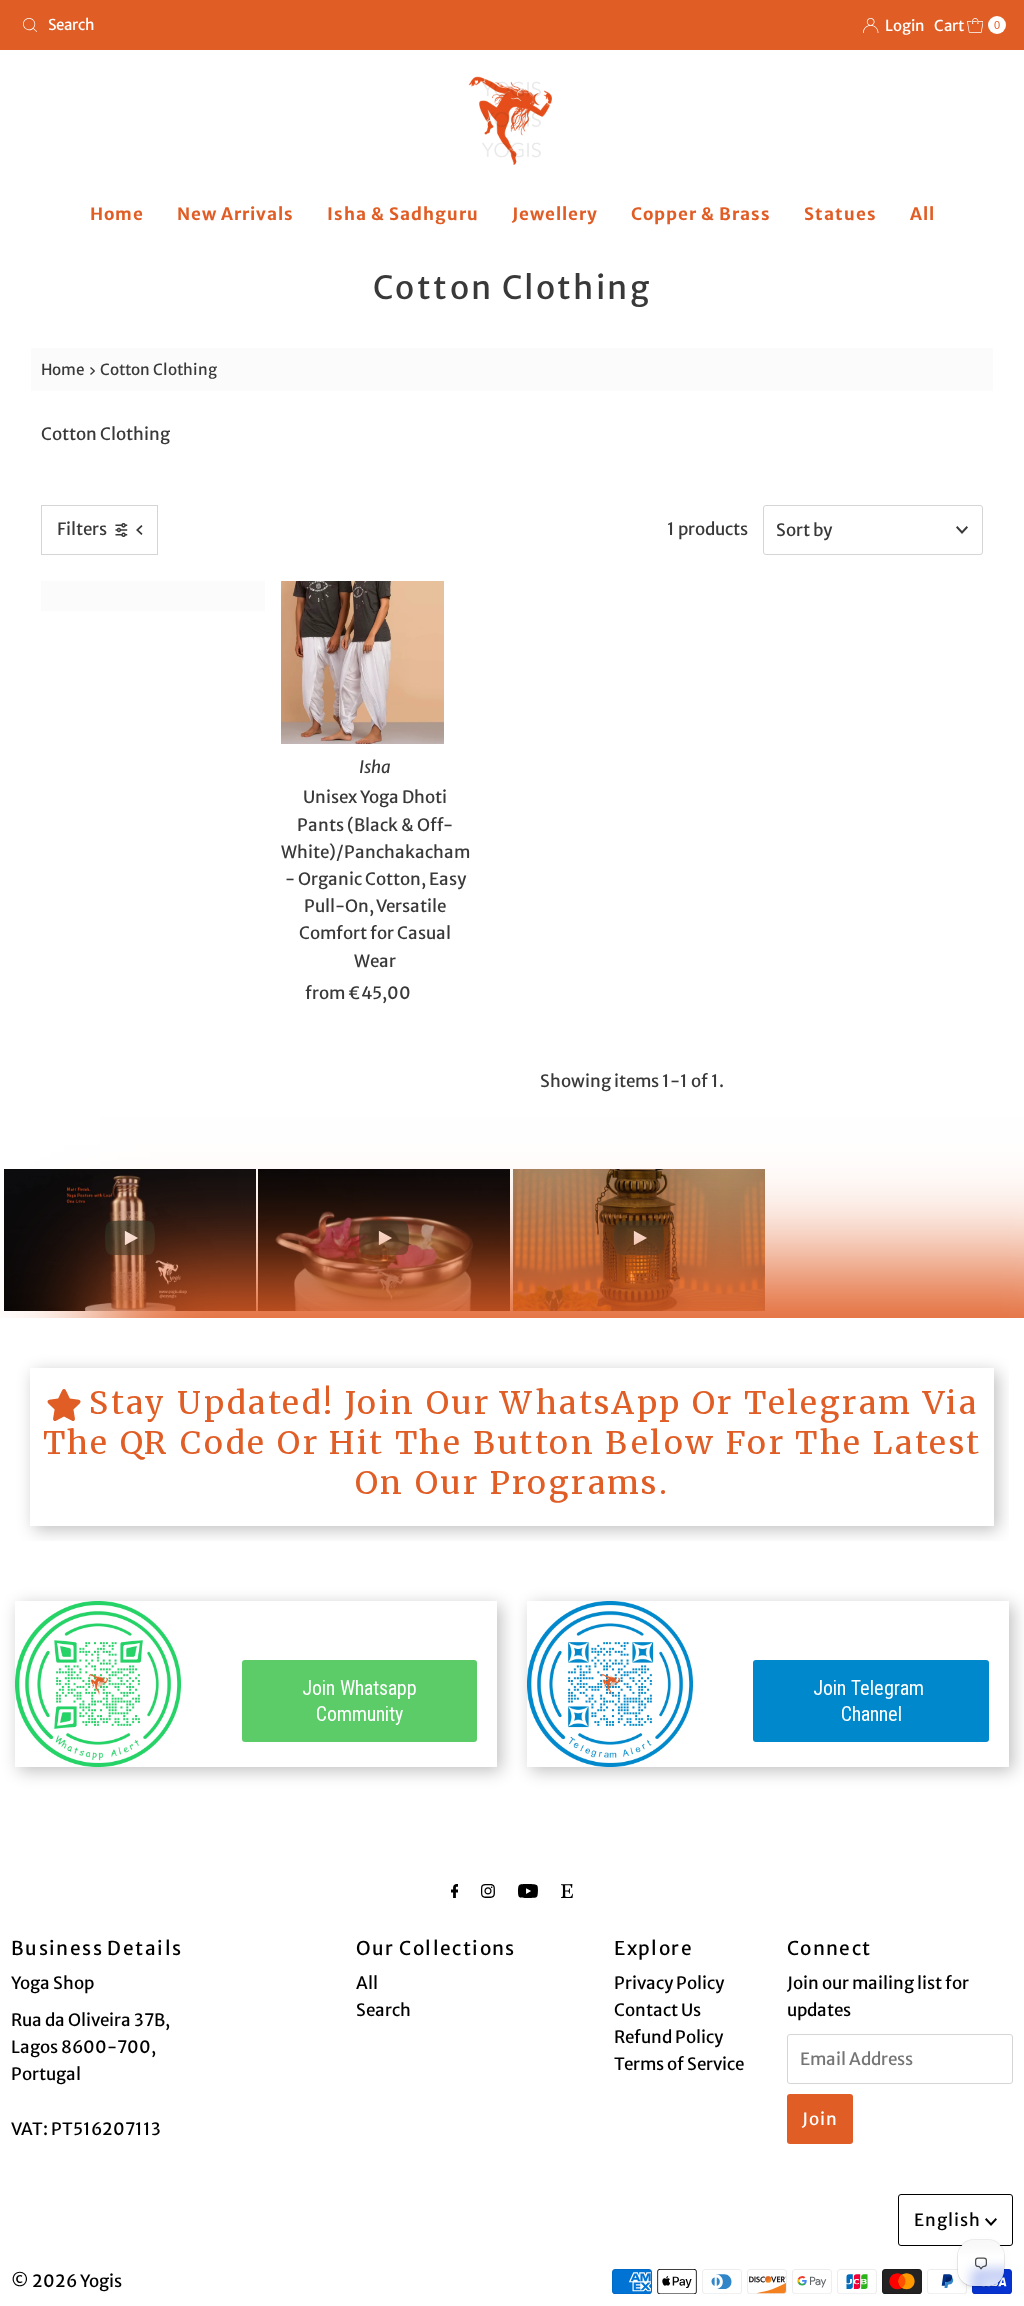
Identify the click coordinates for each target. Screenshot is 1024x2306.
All (922, 214)
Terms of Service (679, 2064)
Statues (840, 214)
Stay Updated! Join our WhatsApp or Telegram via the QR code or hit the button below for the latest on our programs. (512, 1443)
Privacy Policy (669, 1983)
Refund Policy (668, 2037)
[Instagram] (488, 1890)
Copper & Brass (701, 214)
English (949, 2220)
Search (383, 2010)
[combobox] (258, 25)
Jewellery (555, 214)
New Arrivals (235, 214)
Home (117, 214)
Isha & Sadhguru (403, 214)
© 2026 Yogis (66, 2281)
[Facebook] (455, 1890)
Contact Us (657, 2010)
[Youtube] (528, 1890)
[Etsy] (567, 1890)
